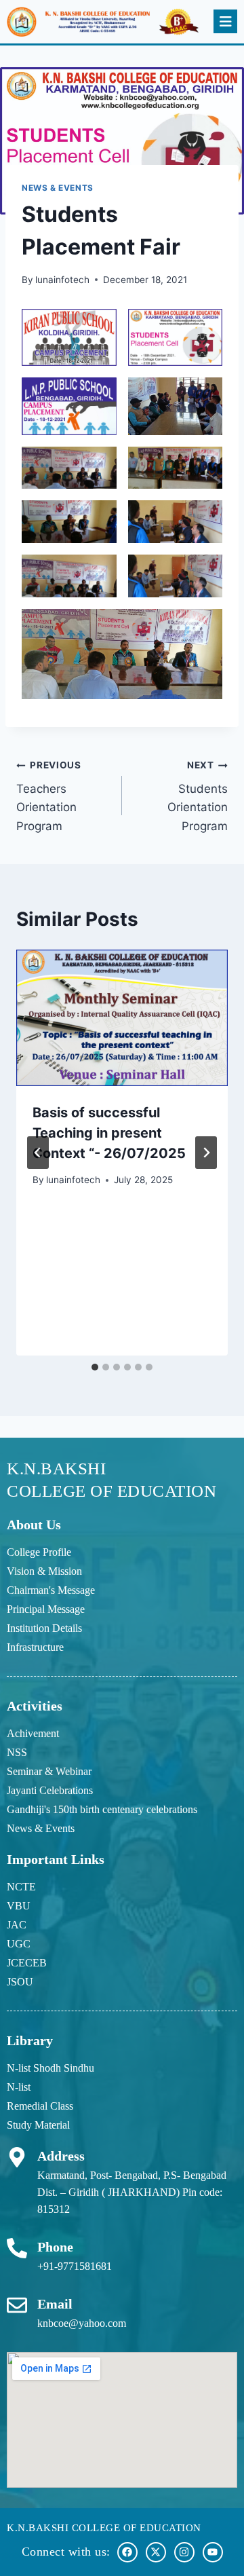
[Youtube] (213, 2552)
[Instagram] (184, 2552)
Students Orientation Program (198, 796)
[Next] (206, 1153)
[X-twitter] (156, 2552)
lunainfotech (62, 280)
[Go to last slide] (38, 1153)
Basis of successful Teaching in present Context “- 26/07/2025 (109, 1133)
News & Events (58, 188)
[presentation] (122, 1018)
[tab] (95, 1367)
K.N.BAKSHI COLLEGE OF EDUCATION (104, 2528)
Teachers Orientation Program (49, 796)
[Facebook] (127, 2552)
